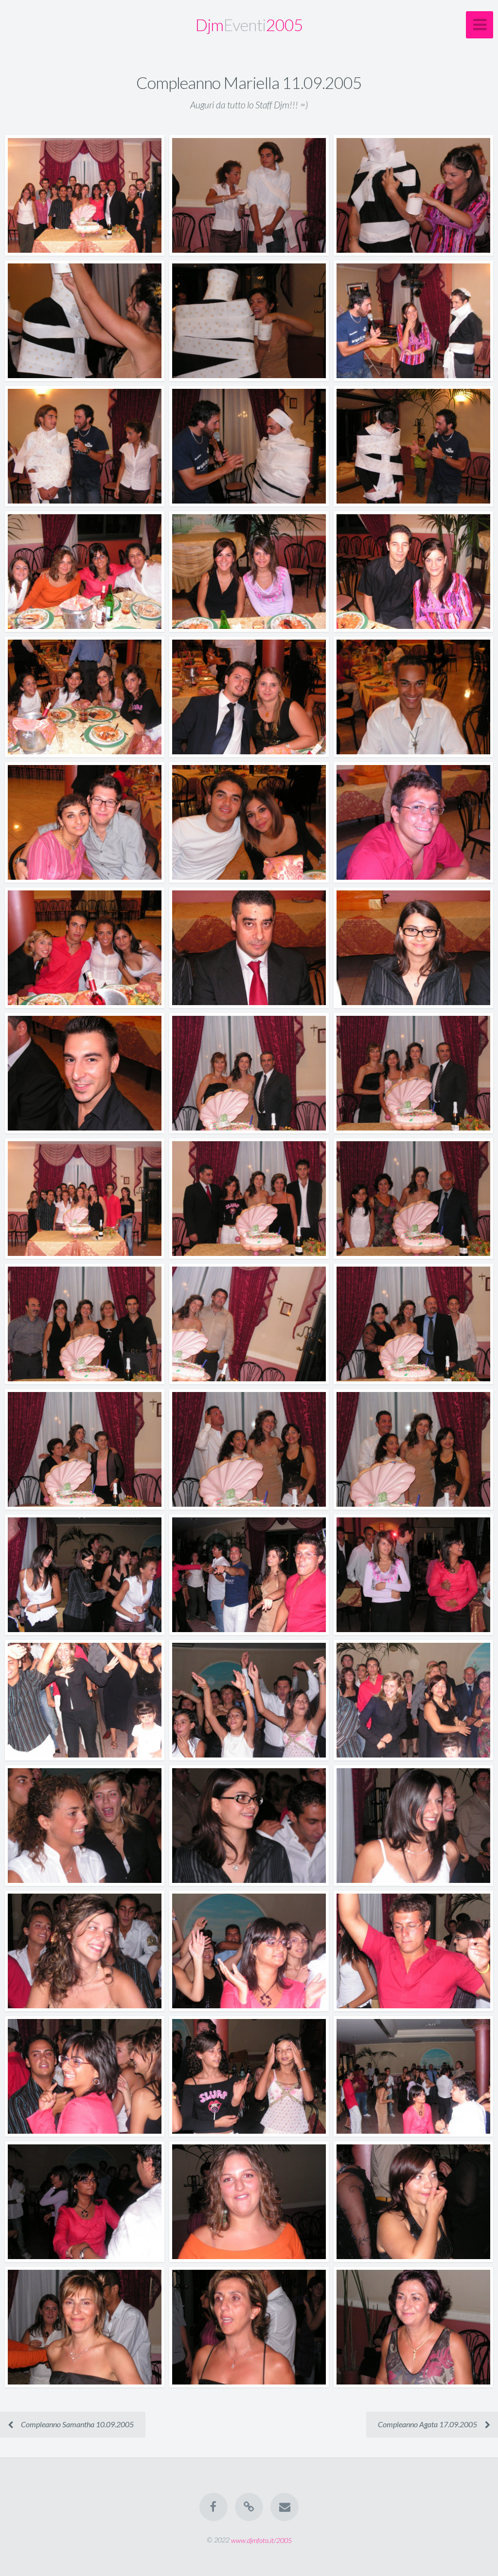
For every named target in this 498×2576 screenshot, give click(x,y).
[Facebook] (213, 2507)
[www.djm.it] (249, 2507)
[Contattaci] (285, 2507)
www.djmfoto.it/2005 (261, 2540)
